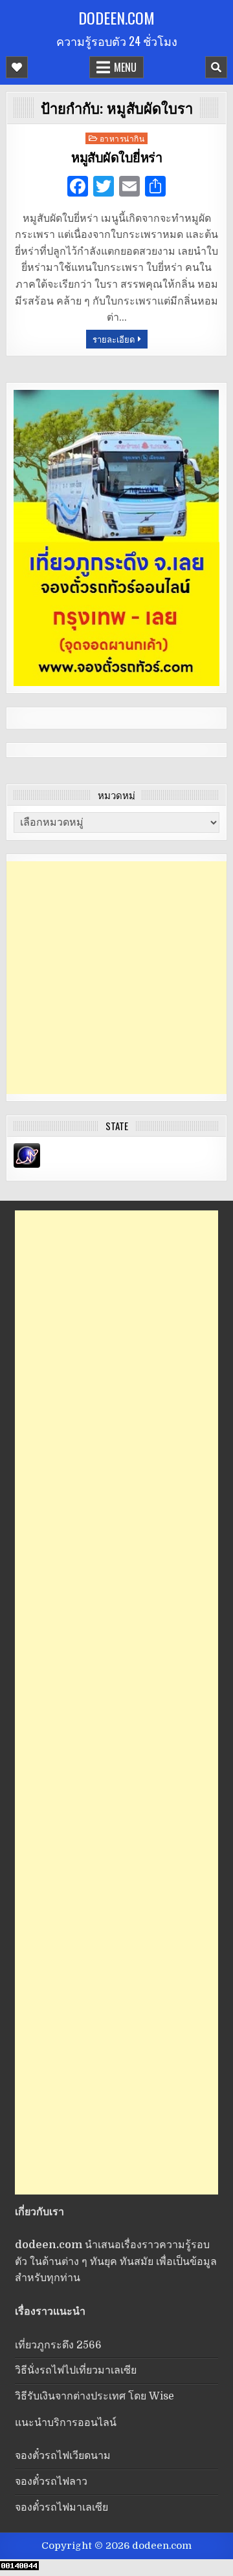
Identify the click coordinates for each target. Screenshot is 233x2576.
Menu (125, 67)
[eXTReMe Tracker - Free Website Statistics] (27, 1165)
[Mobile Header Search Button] (216, 67)
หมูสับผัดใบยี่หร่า (116, 158)
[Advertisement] (116, 978)
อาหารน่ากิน (122, 138)
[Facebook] (78, 188)
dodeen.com (116, 17)
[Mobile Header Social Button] (17, 67)
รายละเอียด (114, 339)
